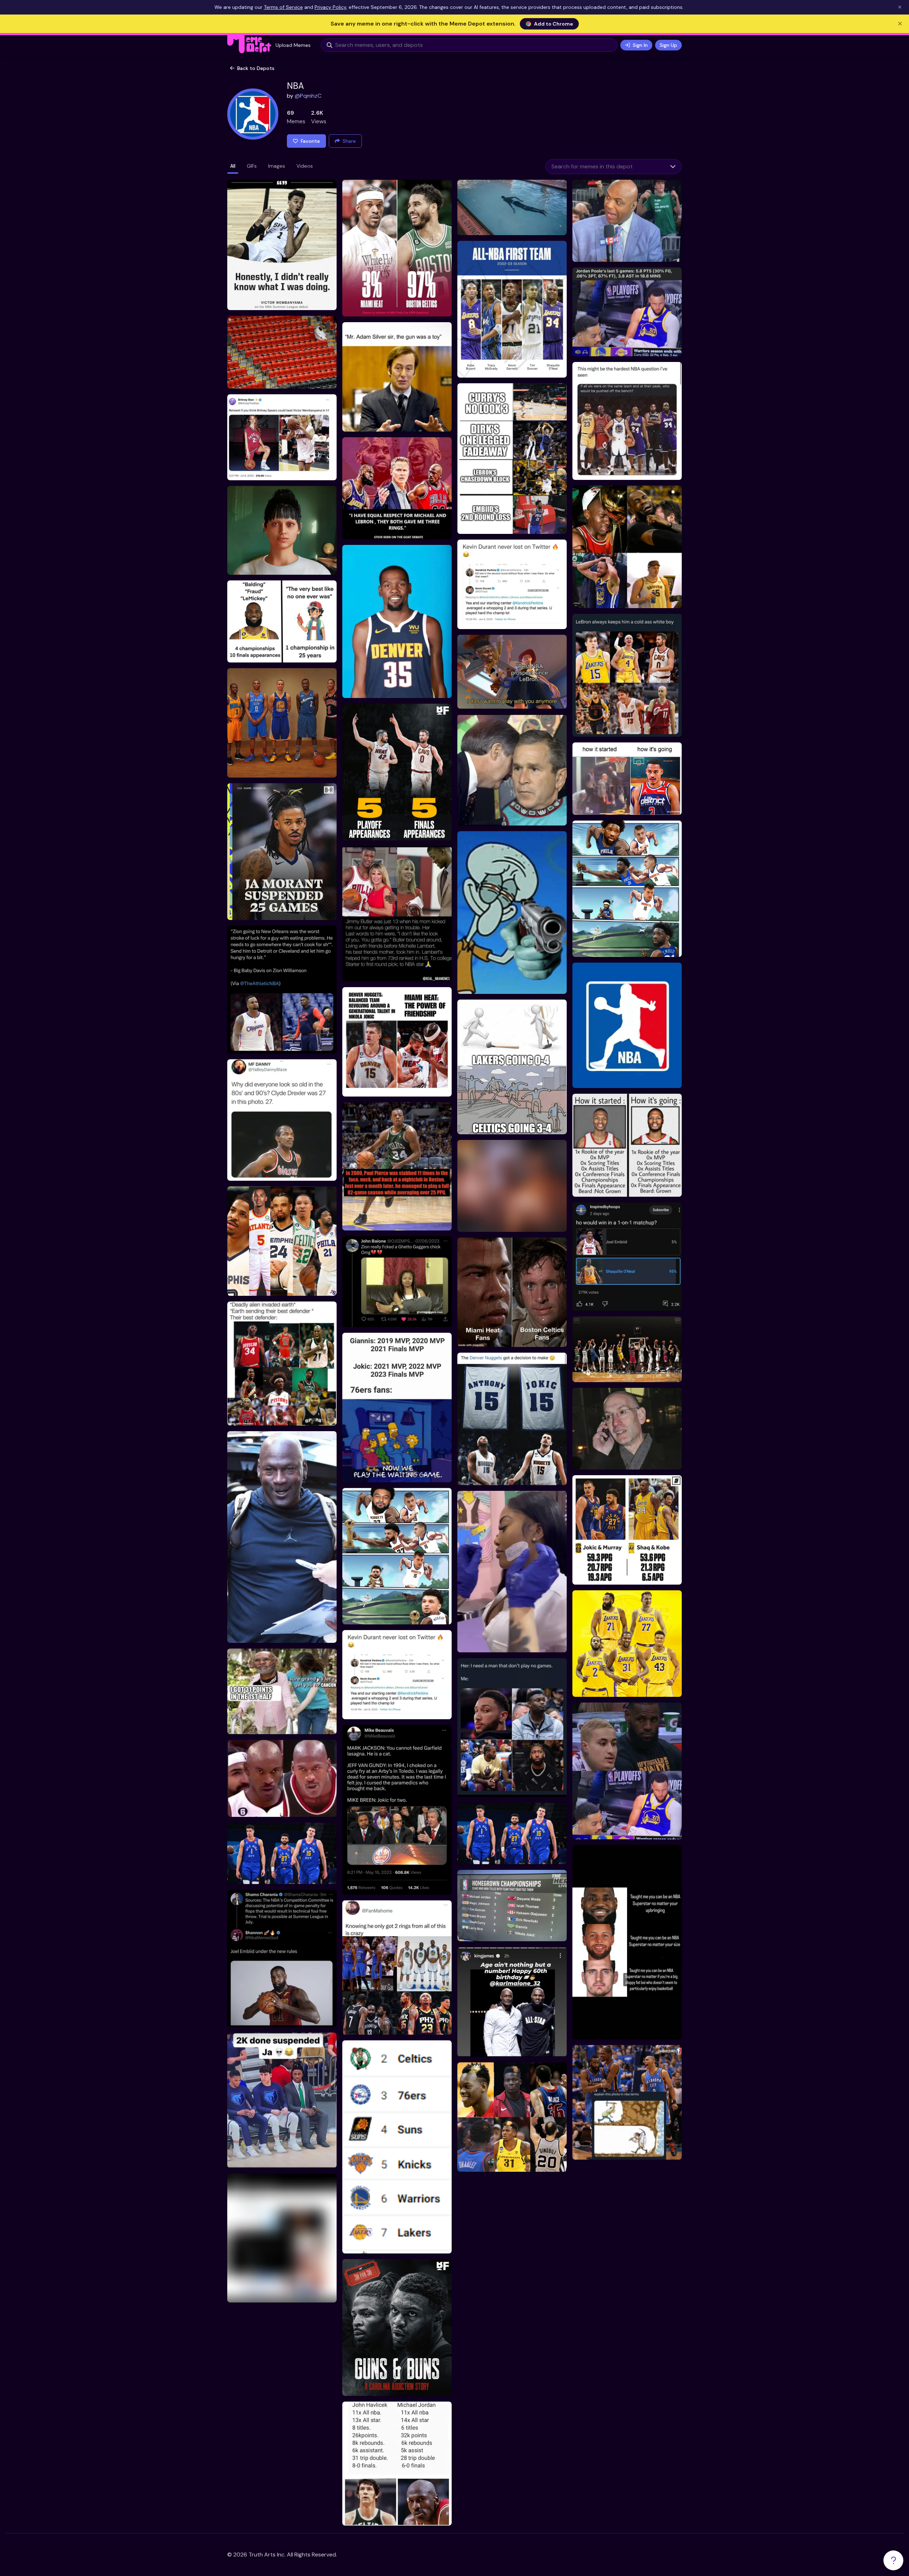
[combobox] (605, 167)
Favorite (310, 141)
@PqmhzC (308, 96)
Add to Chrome (554, 24)
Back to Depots (256, 68)
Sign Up (668, 45)
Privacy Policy (330, 7)
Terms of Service (283, 7)
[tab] (233, 167)
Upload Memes (293, 45)
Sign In (640, 45)
